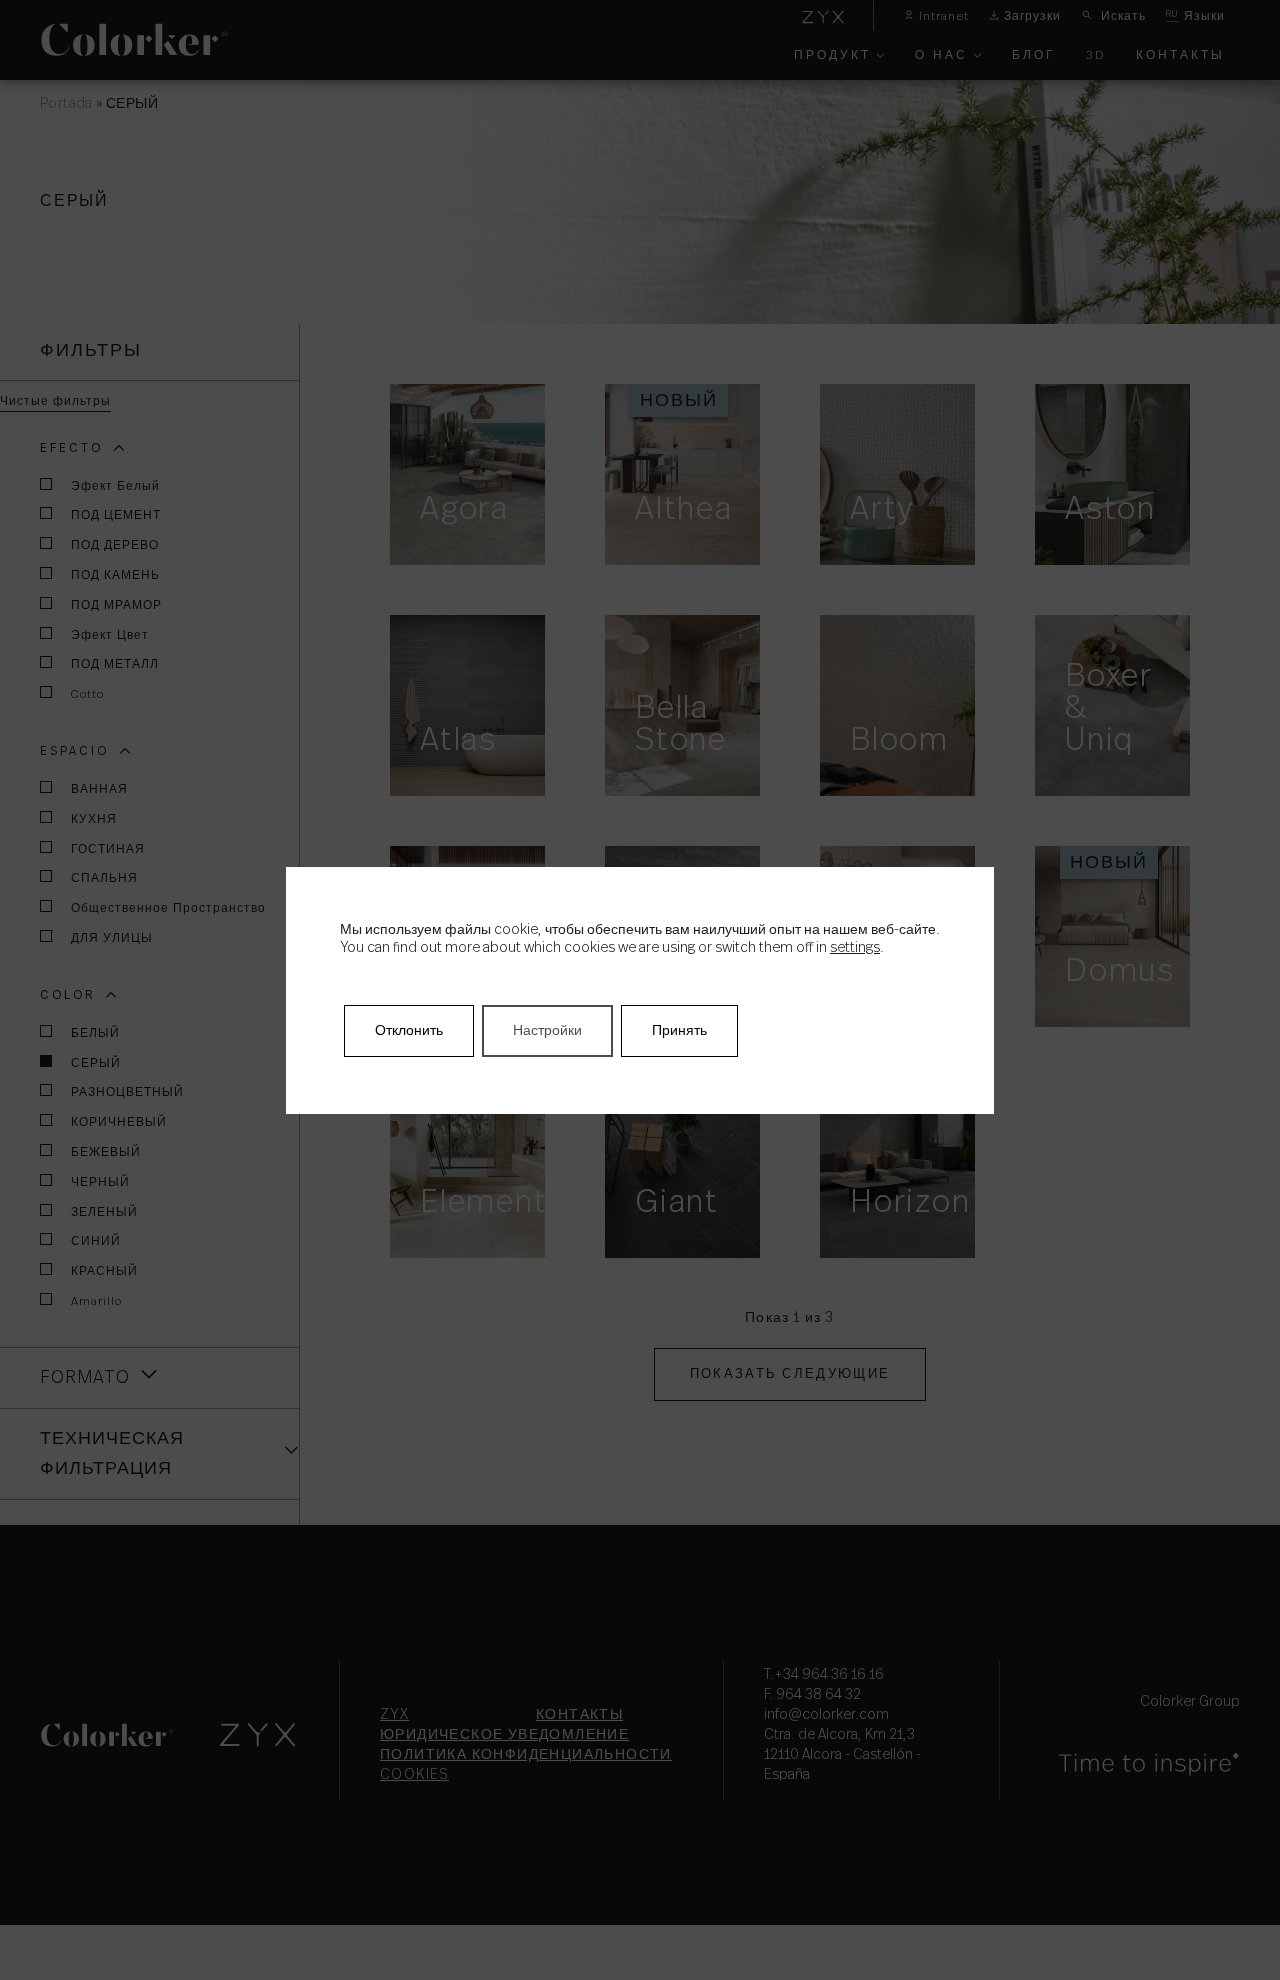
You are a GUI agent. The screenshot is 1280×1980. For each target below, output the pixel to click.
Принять (679, 1031)
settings (855, 948)
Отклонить (409, 1031)
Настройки (547, 1031)
